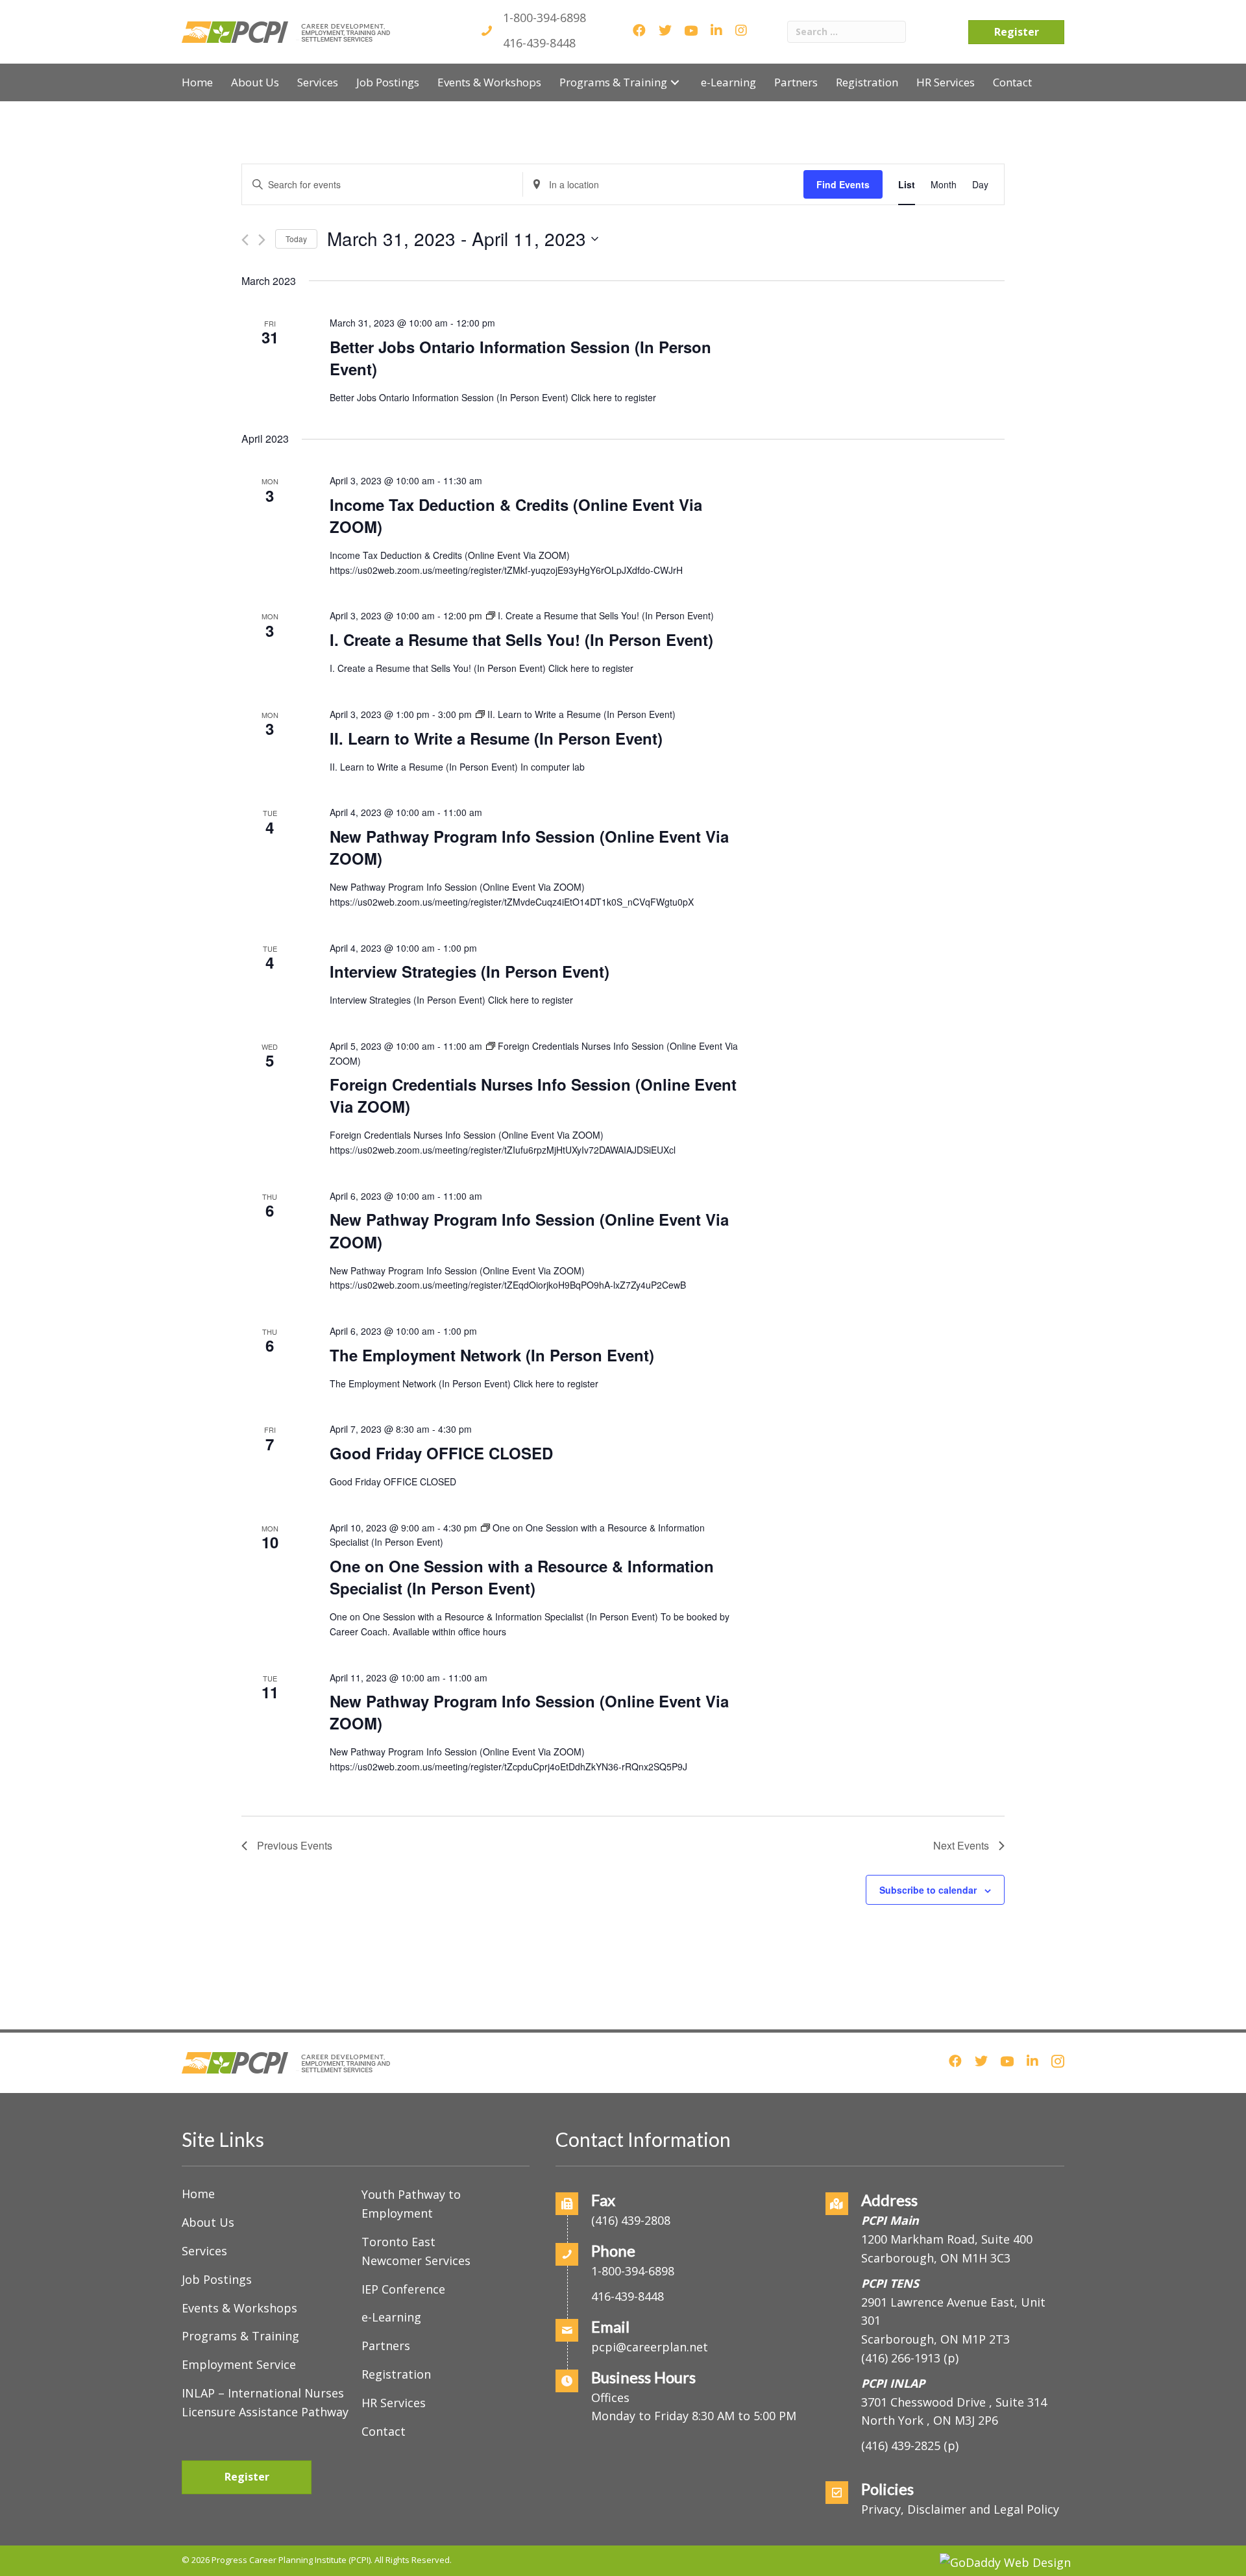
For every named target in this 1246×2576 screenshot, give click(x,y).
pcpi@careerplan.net (650, 2347)
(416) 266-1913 (901, 2358)
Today (296, 239)
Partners (386, 2346)
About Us (208, 2222)
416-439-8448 (539, 43)
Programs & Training (240, 2336)
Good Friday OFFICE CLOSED (441, 1453)
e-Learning (391, 2317)
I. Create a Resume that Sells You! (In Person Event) (521, 639)
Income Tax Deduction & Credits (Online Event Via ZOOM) (516, 515)
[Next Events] (262, 240)
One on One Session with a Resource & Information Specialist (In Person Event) (522, 1577)
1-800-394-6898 (544, 18)
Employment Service (239, 2364)
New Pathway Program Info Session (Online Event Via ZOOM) (529, 847)
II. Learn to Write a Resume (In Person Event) (496, 738)
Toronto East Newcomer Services (416, 2251)
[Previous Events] (245, 240)
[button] (675, 82)
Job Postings (217, 2279)
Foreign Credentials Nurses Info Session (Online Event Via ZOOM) (533, 1095)
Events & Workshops (239, 2308)
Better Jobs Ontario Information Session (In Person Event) (520, 358)
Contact (384, 2431)
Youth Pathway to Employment (411, 2204)
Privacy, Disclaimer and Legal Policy (960, 2509)
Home (198, 2194)
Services (204, 2251)
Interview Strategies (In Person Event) (470, 971)
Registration (396, 2374)
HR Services (394, 2403)
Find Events (843, 184)
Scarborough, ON (935, 2339)
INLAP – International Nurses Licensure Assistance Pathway (265, 2402)
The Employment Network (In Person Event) (492, 1355)
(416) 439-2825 (901, 2446)
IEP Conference (403, 2289)
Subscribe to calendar (928, 1890)
